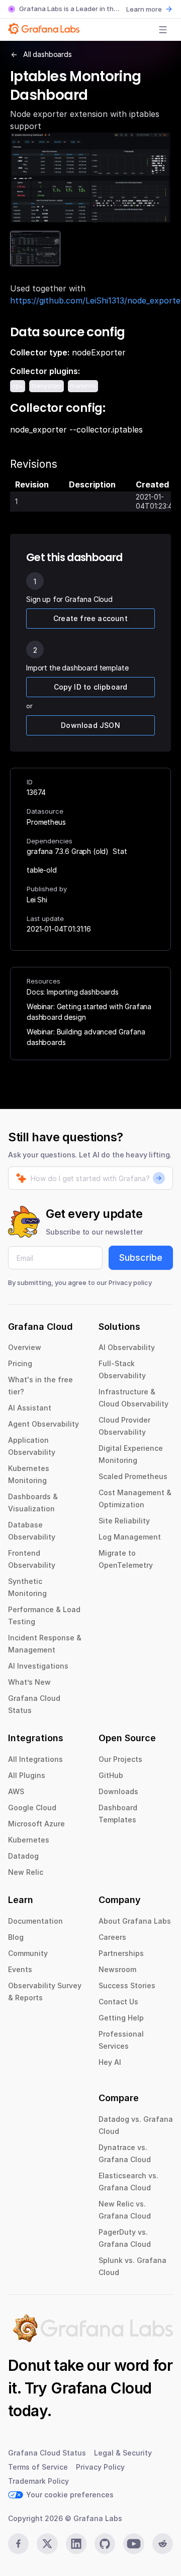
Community (28, 1953)
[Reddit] (163, 2544)
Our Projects (120, 1759)
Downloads (118, 1791)
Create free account (90, 618)
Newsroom (117, 1969)
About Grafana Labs (135, 1921)
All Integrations (35, 1759)
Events (20, 1969)
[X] (47, 2544)
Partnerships (121, 1953)
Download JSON (90, 725)
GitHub (111, 1775)
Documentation (35, 1921)
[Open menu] (163, 30)
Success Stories (127, 1985)
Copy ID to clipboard (91, 687)
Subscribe (141, 1258)
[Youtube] (133, 2544)
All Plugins (27, 1775)
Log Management (130, 1537)
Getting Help (121, 2018)
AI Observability (127, 1347)
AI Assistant (30, 1408)
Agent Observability (43, 1424)
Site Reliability (124, 1521)
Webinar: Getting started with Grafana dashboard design (89, 1012)
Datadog (23, 1856)
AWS (16, 1791)
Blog (16, 1937)
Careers (112, 1937)
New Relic (26, 1872)
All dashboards (48, 54)
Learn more (144, 9)
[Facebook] (18, 2544)
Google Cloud (32, 1807)
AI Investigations (38, 1666)
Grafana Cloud (101, 2388)
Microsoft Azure (36, 1824)
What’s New (29, 1682)
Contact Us (118, 2002)
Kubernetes (29, 1840)
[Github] (105, 2544)
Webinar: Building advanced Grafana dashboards (86, 1037)
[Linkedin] (76, 2544)
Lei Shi (37, 900)
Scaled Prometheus (133, 1476)
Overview (25, 1347)
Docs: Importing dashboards (73, 992)
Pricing (20, 1363)
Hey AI (110, 2062)
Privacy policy (130, 1282)
